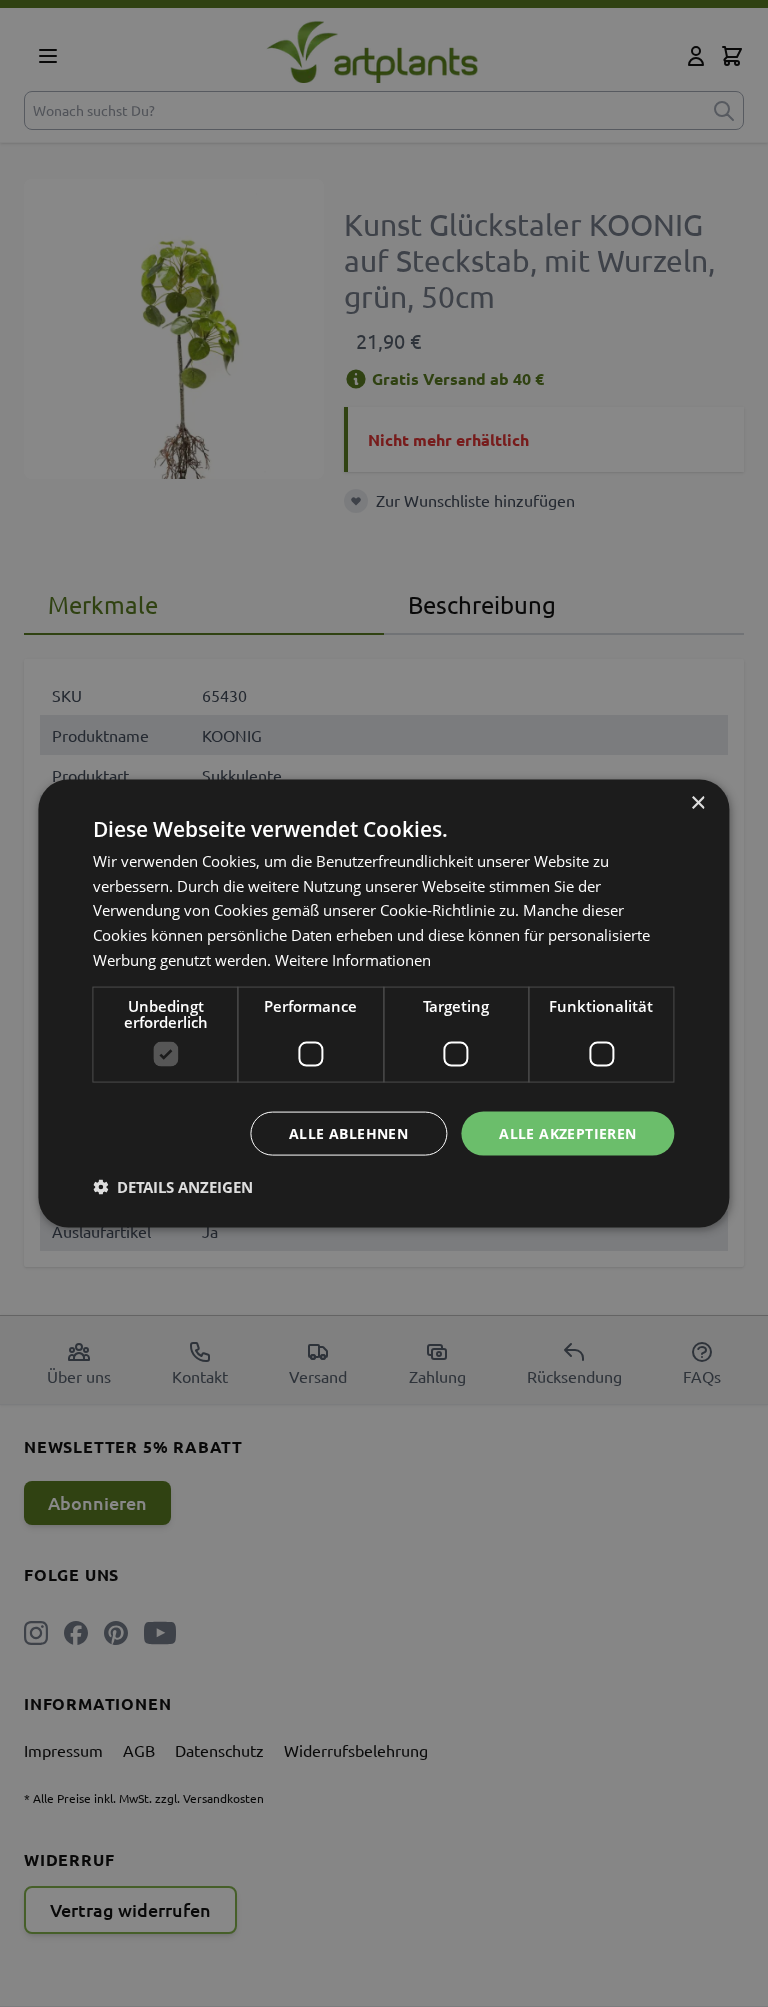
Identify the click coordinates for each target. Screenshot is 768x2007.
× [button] (697, 802)
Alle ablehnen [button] (348, 1132)
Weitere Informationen (353, 959)
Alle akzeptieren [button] (567, 1132)
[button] (173, 1187)
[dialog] (383, 1003)
